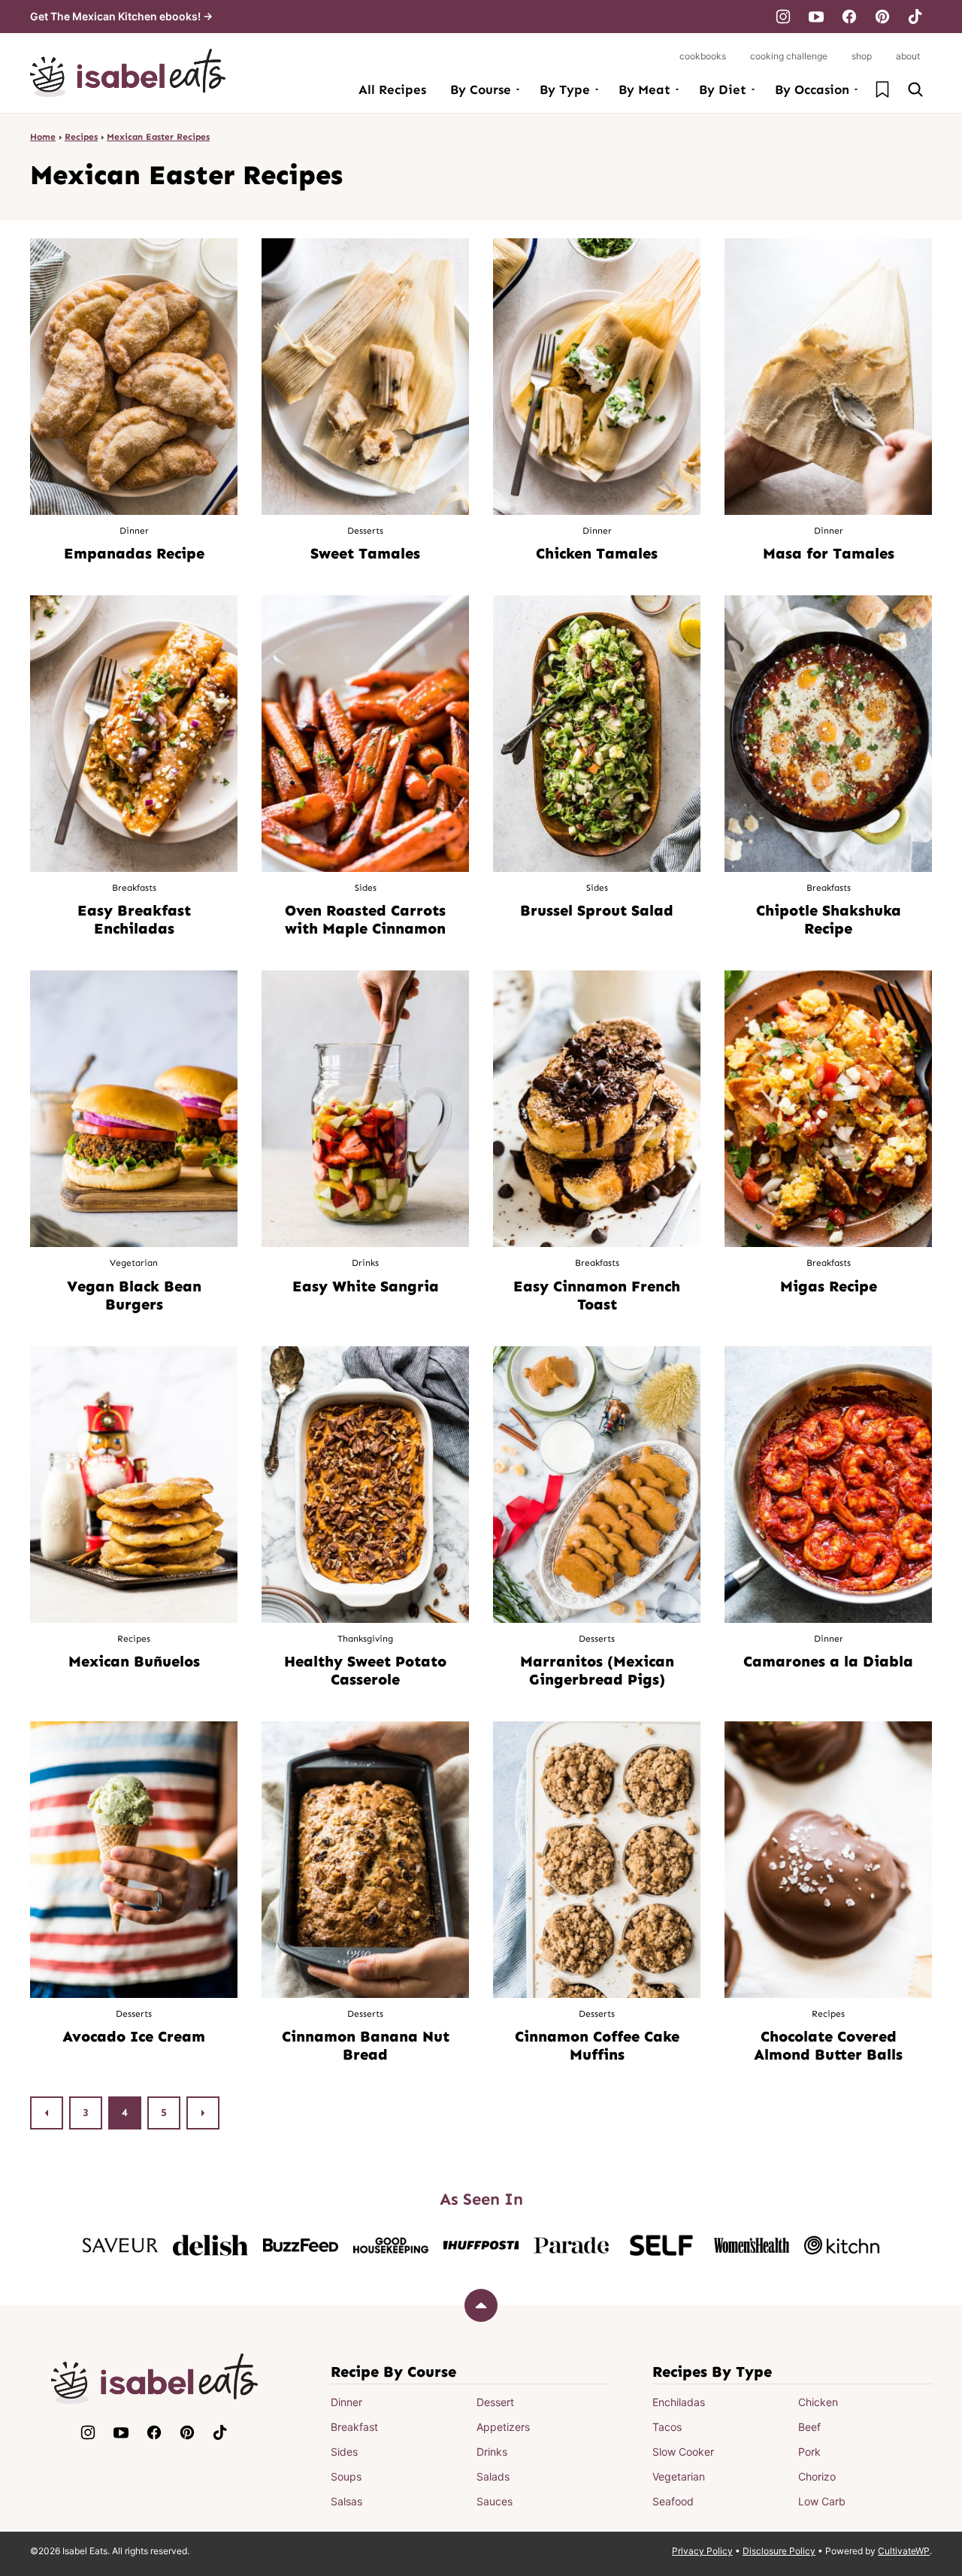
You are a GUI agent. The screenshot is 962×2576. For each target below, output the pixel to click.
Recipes (81, 137)
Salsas (346, 2501)
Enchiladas (679, 2402)
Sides (344, 2452)
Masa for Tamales (829, 553)
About (908, 56)
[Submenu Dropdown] (518, 89)
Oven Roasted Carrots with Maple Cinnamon (365, 919)
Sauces (495, 2501)
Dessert (495, 2402)
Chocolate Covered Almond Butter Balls (828, 2045)
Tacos (667, 2427)
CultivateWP (904, 2551)
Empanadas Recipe (134, 553)
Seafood (673, 2501)
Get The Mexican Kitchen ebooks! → (121, 16)
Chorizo (817, 2476)
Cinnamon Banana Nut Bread (366, 2045)
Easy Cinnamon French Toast (597, 1295)
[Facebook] (849, 17)
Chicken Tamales (597, 553)
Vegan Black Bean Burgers (134, 1295)
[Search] (915, 89)
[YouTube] (816, 17)
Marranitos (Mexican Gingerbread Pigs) (597, 1670)
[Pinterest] (882, 17)
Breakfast (354, 2427)
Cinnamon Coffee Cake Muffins (597, 2045)
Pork (809, 2452)
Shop (862, 56)
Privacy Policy (702, 2551)
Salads (493, 2476)
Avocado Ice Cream (134, 2036)
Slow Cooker (683, 2452)
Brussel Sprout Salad (597, 910)
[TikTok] (915, 17)
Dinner (346, 2402)
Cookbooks (703, 56)
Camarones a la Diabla (828, 1661)
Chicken (818, 2402)
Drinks (492, 2452)
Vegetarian (679, 2476)
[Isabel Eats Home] (128, 73)
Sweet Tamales (365, 553)
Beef (809, 2427)
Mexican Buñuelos (134, 1661)
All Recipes (392, 89)
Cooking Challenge (789, 56)
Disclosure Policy (779, 2551)
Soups (346, 2476)
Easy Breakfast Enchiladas (134, 919)
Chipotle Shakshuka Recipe (829, 919)
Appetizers (503, 2427)
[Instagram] (783, 17)
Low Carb (822, 2501)
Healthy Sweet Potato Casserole (365, 1670)
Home (43, 137)
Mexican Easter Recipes (158, 137)
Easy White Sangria (366, 1286)
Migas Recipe (829, 1286)
